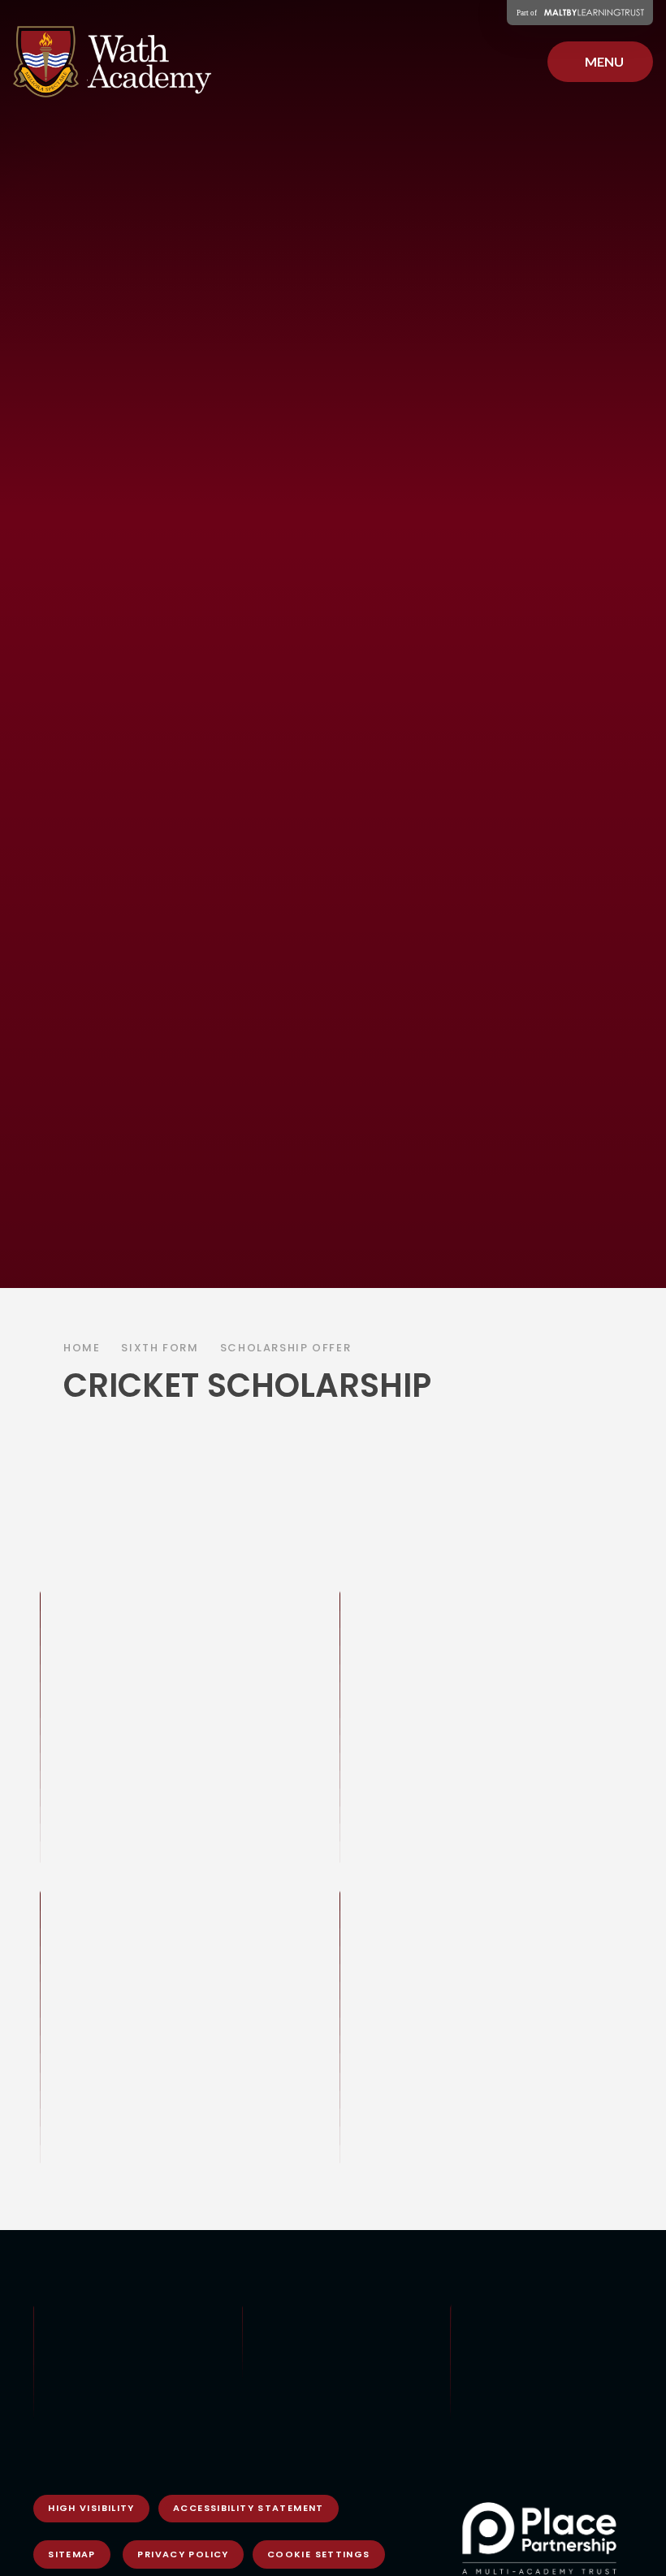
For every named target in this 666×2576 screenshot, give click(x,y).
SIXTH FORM (160, 1348)
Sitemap (72, 2554)
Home (82, 1348)
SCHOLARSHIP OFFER (286, 1348)
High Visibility (91, 2508)
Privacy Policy (183, 2554)
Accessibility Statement (249, 2508)
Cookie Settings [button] (319, 2554)
